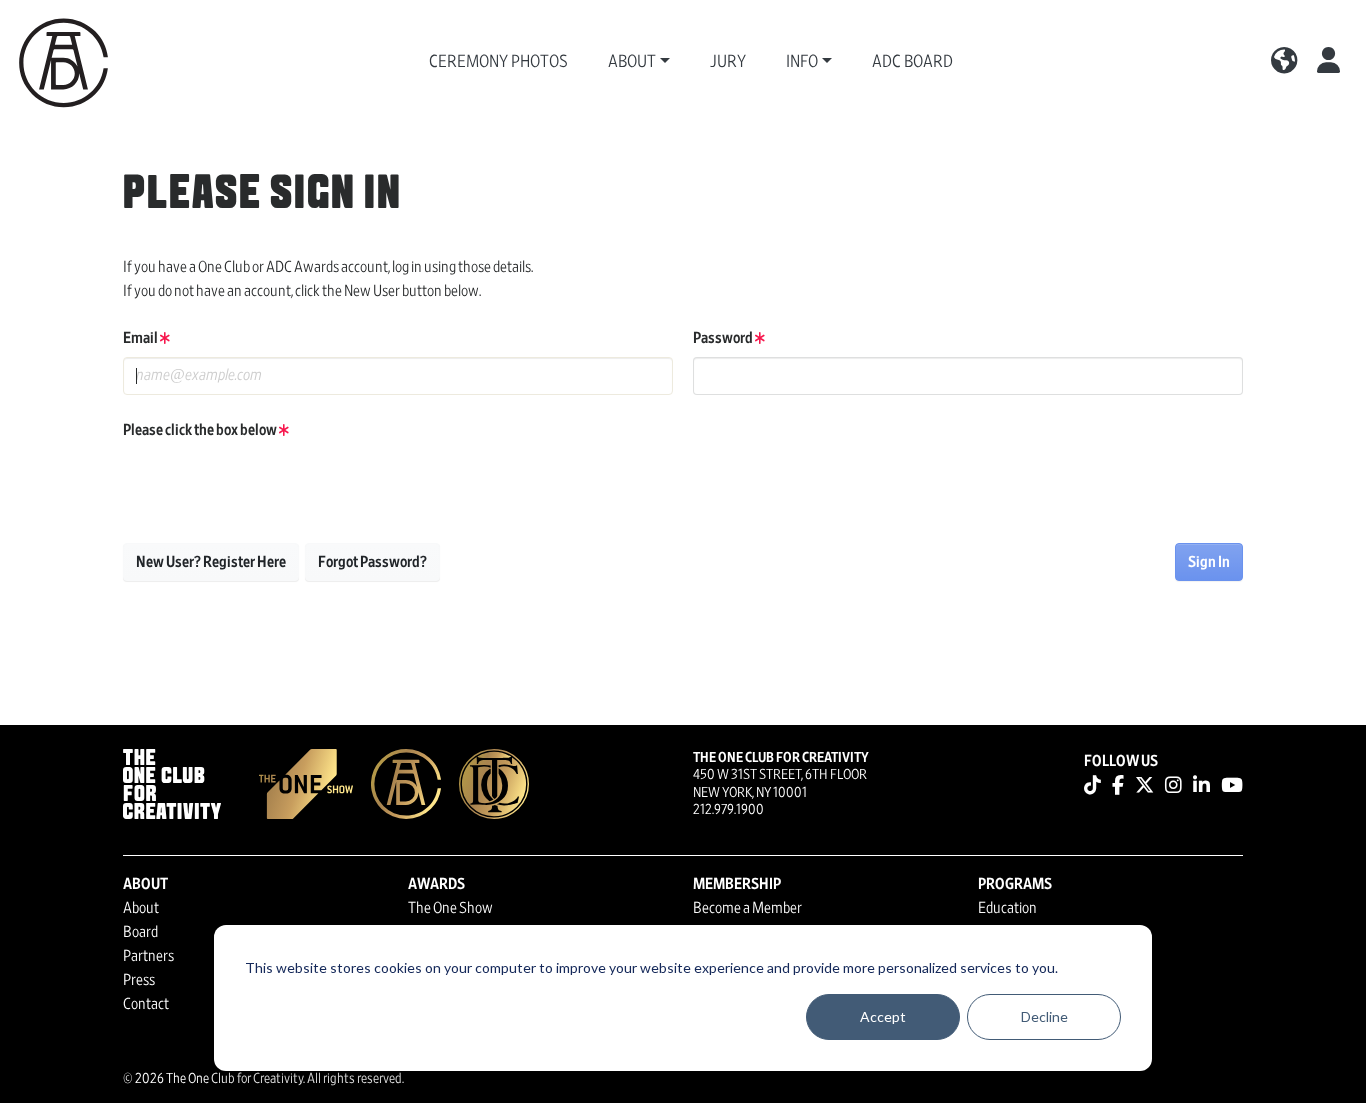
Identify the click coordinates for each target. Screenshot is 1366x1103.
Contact (146, 1004)
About (141, 908)
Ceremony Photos (498, 62)
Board (140, 932)
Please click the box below (201, 430)
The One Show (450, 908)
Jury (728, 62)
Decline (1044, 1016)
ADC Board (912, 62)
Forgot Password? (372, 562)
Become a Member (747, 908)
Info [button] (802, 62)
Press (139, 980)
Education (1007, 908)
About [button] (632, 62)
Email (141, 338)
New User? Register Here (211, 562)
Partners (148, 956)
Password (724, 338)
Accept (883, 1016)
